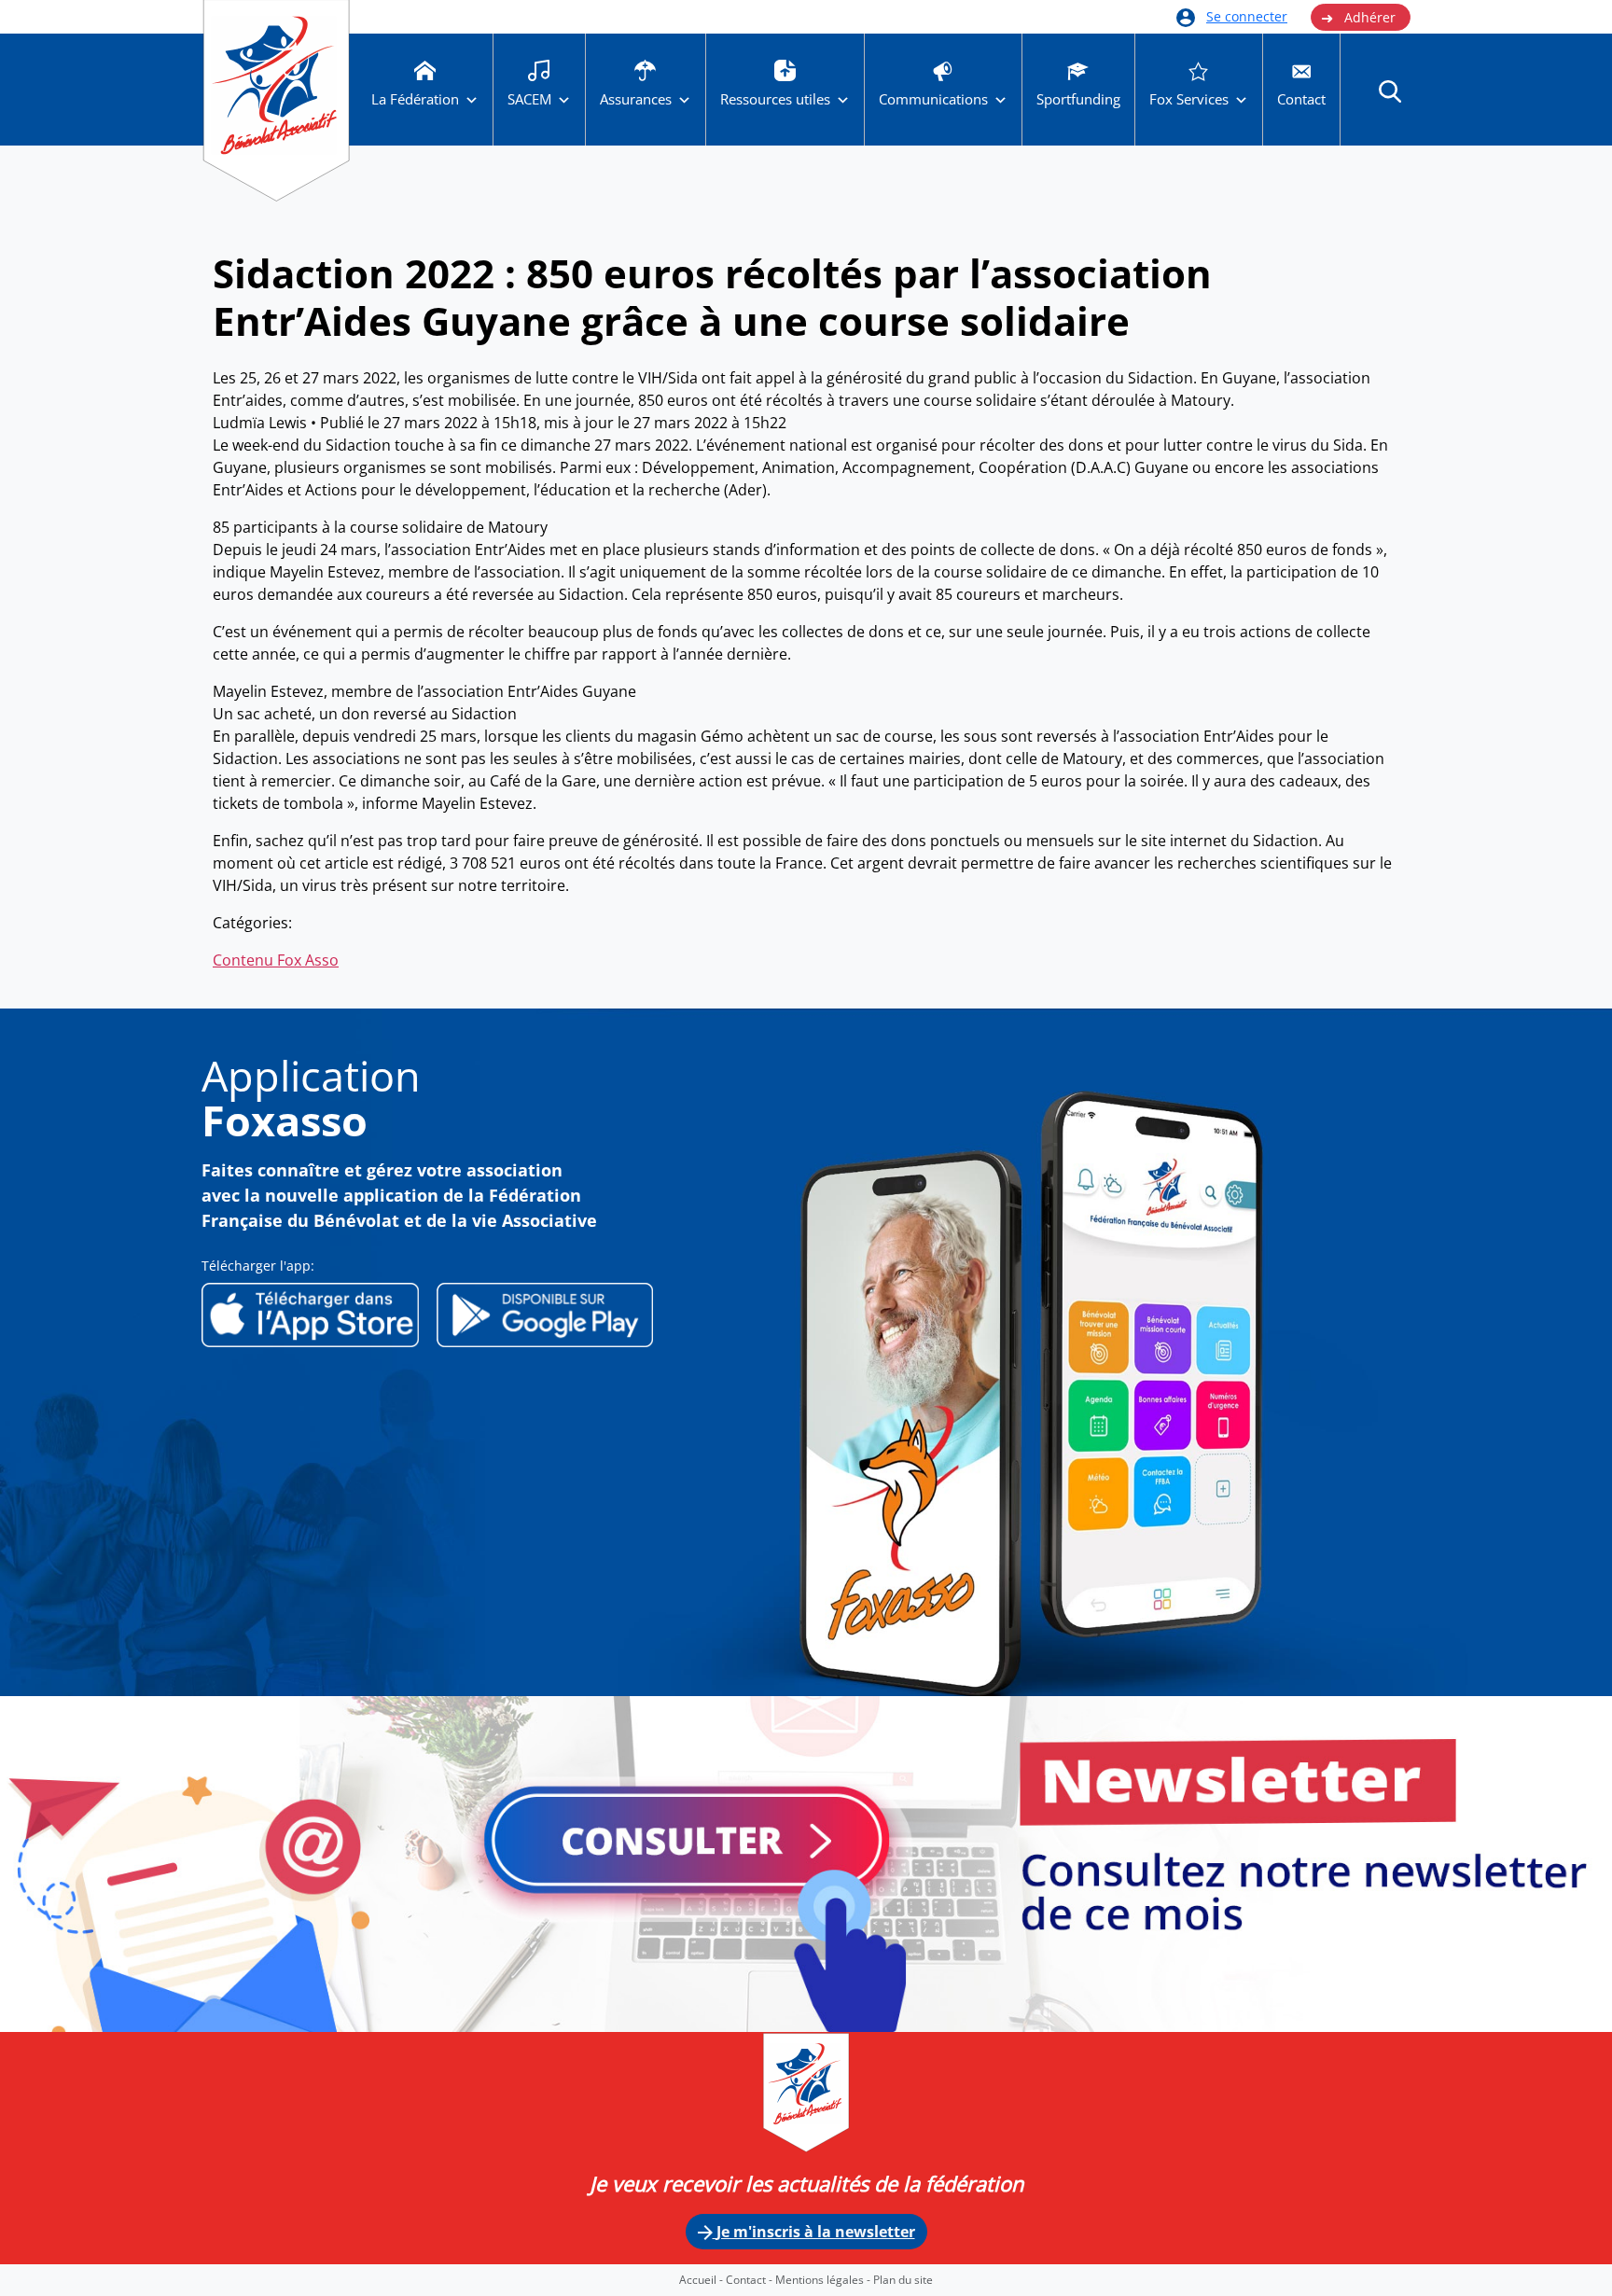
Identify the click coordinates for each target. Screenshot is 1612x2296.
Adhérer (1358, 18)
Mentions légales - (824, 2280)
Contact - (750, 2280)
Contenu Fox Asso (276, 960)
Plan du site (903, 2280)
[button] (1390, 90)
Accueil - (702, 2280)
